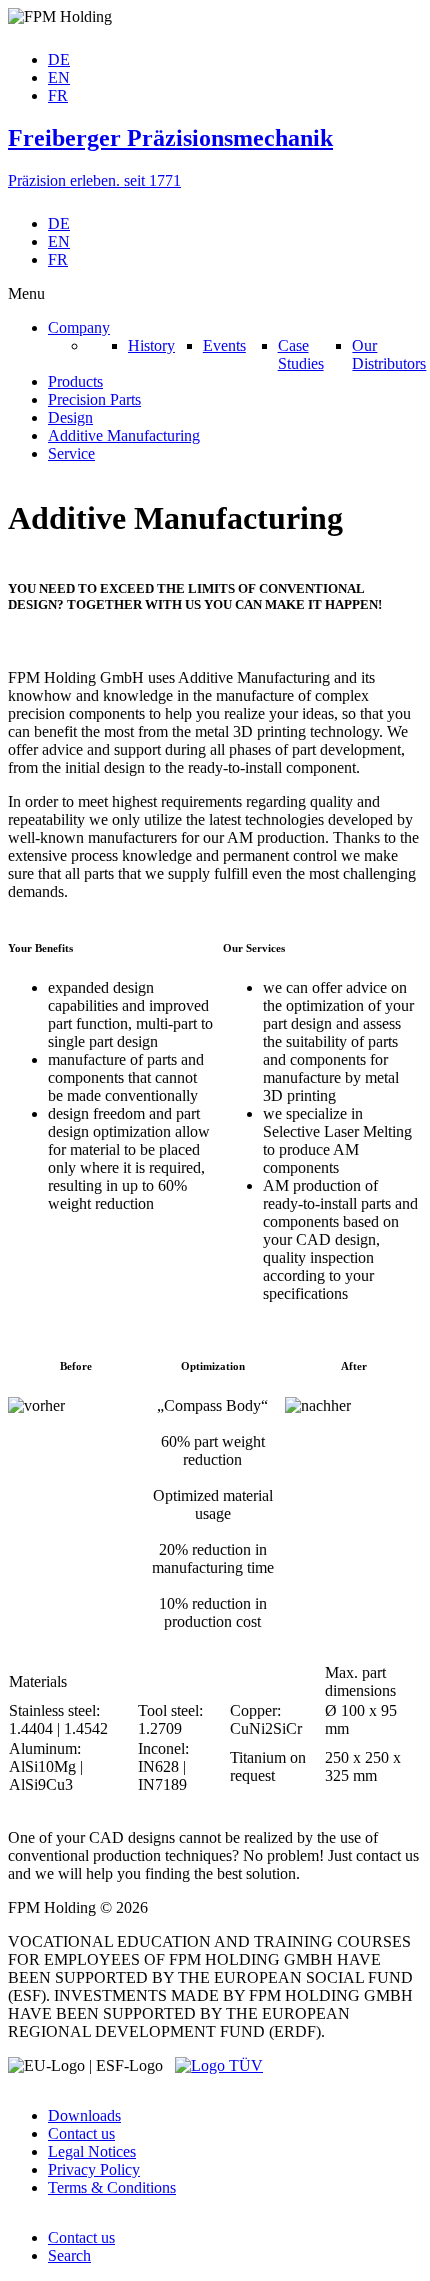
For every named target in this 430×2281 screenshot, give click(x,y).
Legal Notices (92, 2151)
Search (69, 2255)
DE (59, 59)
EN (59, 77)
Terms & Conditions (112, 2187)
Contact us (81, 2133)
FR (58, 95)
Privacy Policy (94, 2169)
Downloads (84, 2115)
